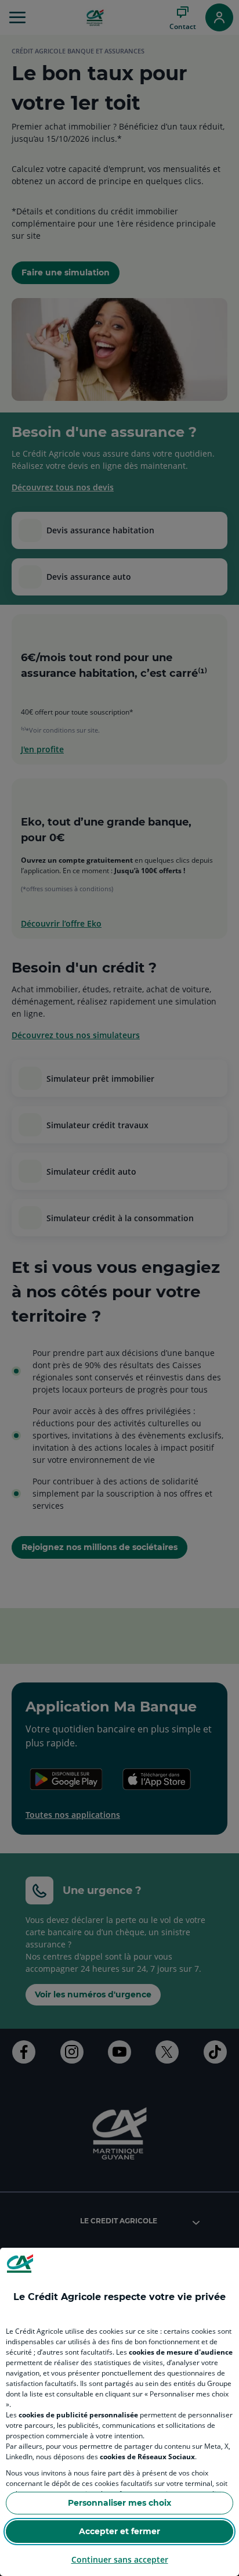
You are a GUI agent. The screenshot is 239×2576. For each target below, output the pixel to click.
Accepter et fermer (119, 2531)
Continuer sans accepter (120, 2559)
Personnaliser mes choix (119, 2503)
